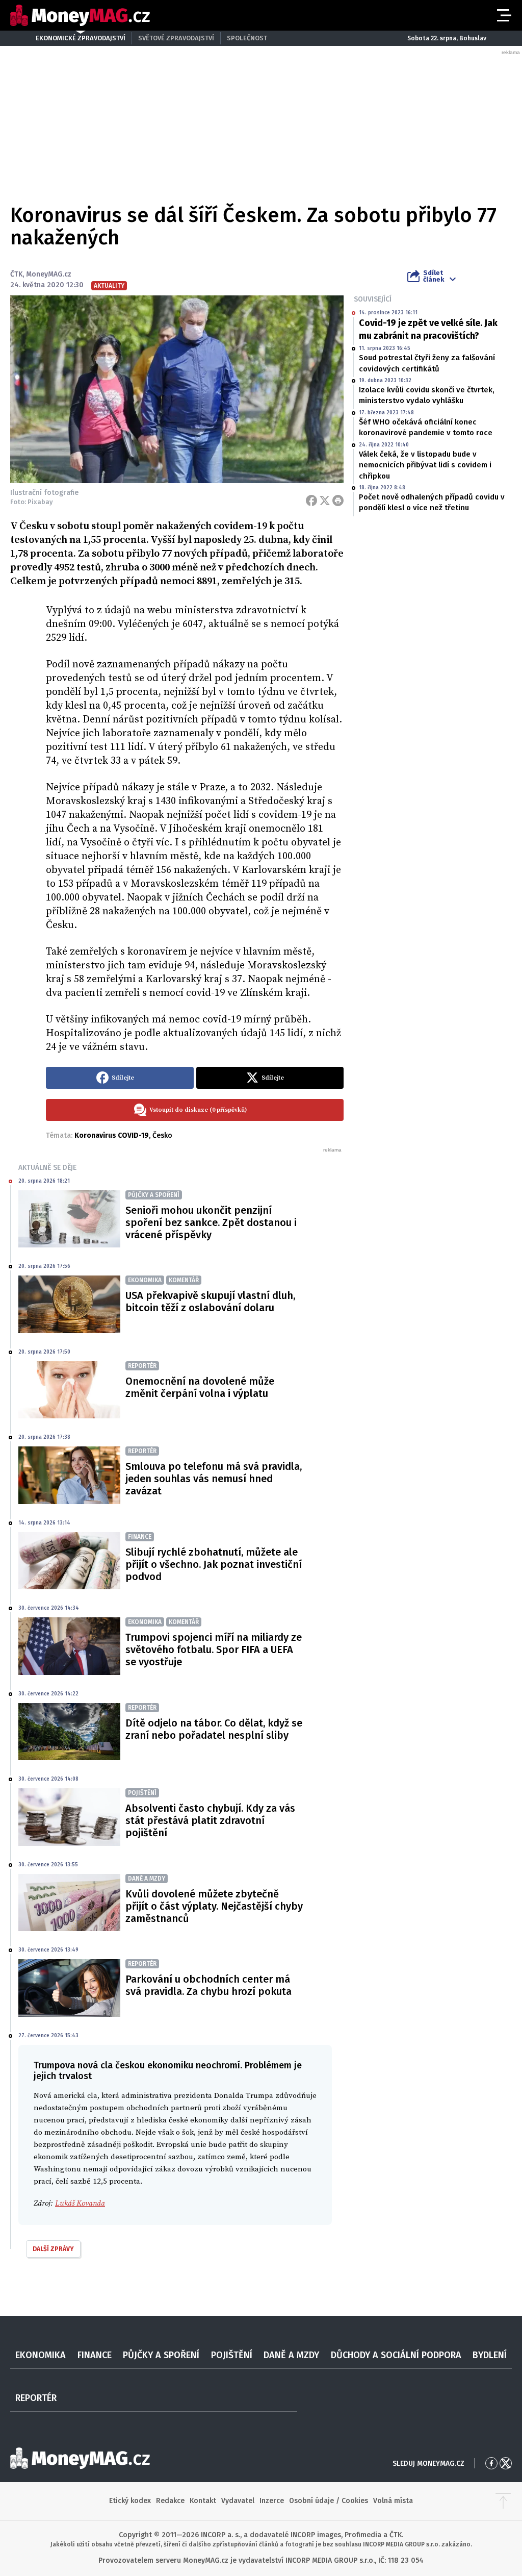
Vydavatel (238, 2501)
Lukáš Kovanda (80, 2203)
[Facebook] (311, 501)
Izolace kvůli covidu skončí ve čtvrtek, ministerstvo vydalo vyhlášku (427, 395)
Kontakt (203, 2501)
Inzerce (272, 2501)
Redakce (170, 2501)
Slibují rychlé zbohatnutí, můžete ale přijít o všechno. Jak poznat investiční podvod (214, 1564)
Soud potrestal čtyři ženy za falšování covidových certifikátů (427, 363)
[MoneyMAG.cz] (80, 16)
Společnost (247, 38)
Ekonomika (41, 2355)
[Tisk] (338, 501)
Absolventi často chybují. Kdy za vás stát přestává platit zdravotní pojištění (210, 1820)
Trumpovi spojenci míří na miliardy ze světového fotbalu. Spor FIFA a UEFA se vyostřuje (214, 1649)
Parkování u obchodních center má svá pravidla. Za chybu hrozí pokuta (208, 1985)
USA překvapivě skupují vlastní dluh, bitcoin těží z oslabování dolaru (210, 1302)
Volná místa (393, 2501)
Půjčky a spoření (161, 2355)
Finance (95, 2355)
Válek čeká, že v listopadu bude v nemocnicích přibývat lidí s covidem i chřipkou (425, 465)
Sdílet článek (434, 276)
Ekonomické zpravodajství (81, 38)
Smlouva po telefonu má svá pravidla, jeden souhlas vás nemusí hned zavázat (214, 1479)
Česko (162, 1135)
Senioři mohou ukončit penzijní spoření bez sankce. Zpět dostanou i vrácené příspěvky (211, 1222)
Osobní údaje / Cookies (329, 2501)
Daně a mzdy (291, 2355)
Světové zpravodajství (176, 38)
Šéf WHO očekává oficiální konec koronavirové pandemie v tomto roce (426, 427)
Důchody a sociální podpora (396, 2355)
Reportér (36, 2398)
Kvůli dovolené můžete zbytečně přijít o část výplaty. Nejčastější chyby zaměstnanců (214, 1906)
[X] (325, 501)
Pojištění (232, 2355)
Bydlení (490, 2355)
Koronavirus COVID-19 (112, 1135)
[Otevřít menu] (503, 15)
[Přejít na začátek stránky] (503, 2501)
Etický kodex (130, 2501)
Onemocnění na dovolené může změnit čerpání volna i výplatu (200, 1387)
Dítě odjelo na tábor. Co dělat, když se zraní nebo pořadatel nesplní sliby (214, 1729)
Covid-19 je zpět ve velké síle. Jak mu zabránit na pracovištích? (428, 329)
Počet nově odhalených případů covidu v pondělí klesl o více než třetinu (432, 502)
